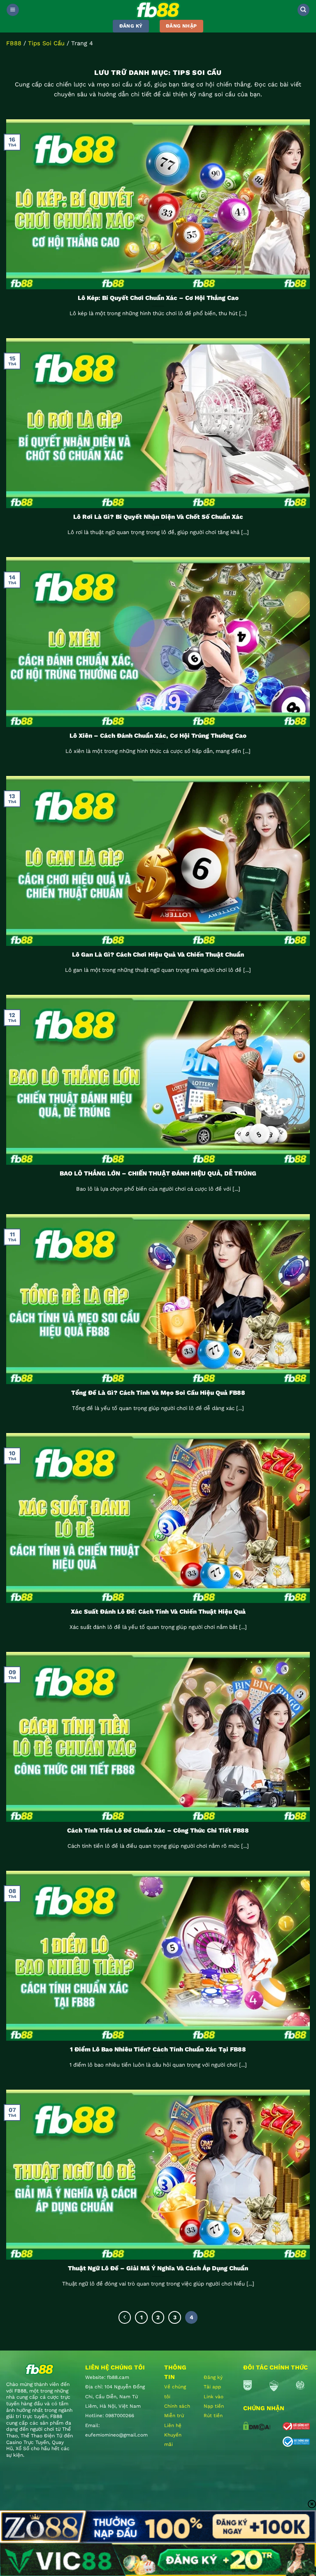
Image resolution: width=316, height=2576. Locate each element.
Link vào (214, 2397)
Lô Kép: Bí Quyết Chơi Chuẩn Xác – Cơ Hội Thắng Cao (158, 298)
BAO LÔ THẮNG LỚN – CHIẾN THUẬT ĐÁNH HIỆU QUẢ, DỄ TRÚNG (158, 1173)
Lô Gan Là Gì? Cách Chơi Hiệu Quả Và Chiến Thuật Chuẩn (158, 955)
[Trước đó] (125, 2317)
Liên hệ (173, 2425)
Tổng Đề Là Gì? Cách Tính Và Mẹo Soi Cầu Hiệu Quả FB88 (158, 1393)
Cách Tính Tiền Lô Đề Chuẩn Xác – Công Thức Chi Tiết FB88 (158, 1830)
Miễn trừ (174, 2416)
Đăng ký (213, 2377)
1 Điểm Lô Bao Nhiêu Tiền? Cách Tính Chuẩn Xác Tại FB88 (158, 2049)
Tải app (212, 2387)
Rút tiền (213, 2416)
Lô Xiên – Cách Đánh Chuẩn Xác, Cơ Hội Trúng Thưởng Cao (158, 736)
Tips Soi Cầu (46, 43)
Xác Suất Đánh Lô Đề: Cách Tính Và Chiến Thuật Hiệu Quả (158, 1612)
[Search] (303, 10)
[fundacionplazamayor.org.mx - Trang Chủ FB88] (158, 10)
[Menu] (13, 10)
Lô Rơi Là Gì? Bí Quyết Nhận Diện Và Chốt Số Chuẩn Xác (158, 517)
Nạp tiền (214, 2406)
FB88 (14, 43)
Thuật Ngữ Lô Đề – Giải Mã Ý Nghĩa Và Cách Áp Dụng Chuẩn (158, 2268)
